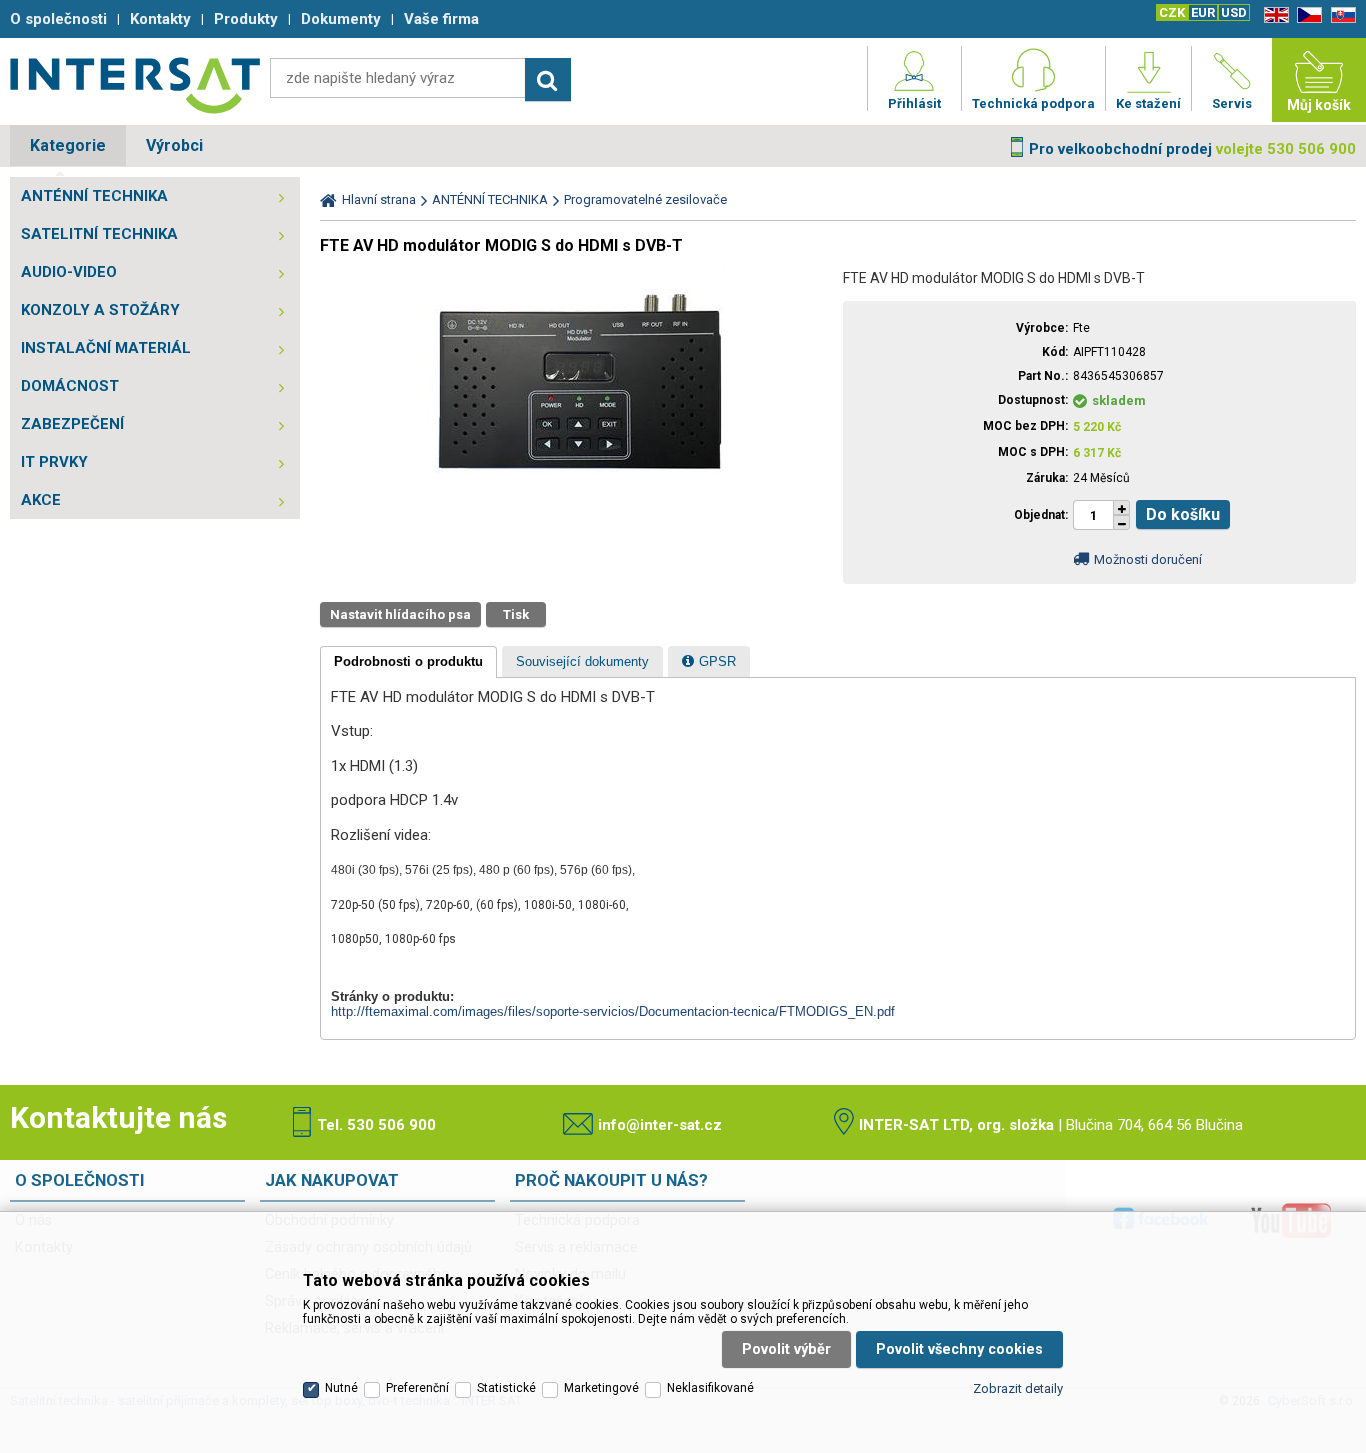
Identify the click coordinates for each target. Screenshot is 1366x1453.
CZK (1172, 12)
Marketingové (601, 1388)
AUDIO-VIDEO (69, 272)
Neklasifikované (710, 1388)
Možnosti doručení (1148, 559)
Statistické (506, 1388)
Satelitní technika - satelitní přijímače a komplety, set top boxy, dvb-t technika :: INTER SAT (135, 85)
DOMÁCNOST (70, 386)
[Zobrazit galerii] (577, 485)
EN (1273, 15)
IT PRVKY (54, 462)
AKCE (41, 500)
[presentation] (408, 662)
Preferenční (417, 1388)
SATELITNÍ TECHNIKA (99, 234)
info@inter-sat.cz (660, 1125)
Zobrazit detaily (1018, 1388)
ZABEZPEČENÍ (72, 424)
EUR (1203, 12)
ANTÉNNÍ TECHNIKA (94, 196)
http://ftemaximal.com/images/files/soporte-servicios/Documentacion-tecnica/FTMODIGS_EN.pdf (613, 1011)
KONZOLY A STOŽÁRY (100, 310)
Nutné (341, 1388)
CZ (1306, 15)
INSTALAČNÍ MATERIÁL (106, 348)
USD (1234, 12)
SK (1340, 15)
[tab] (408, 662)
